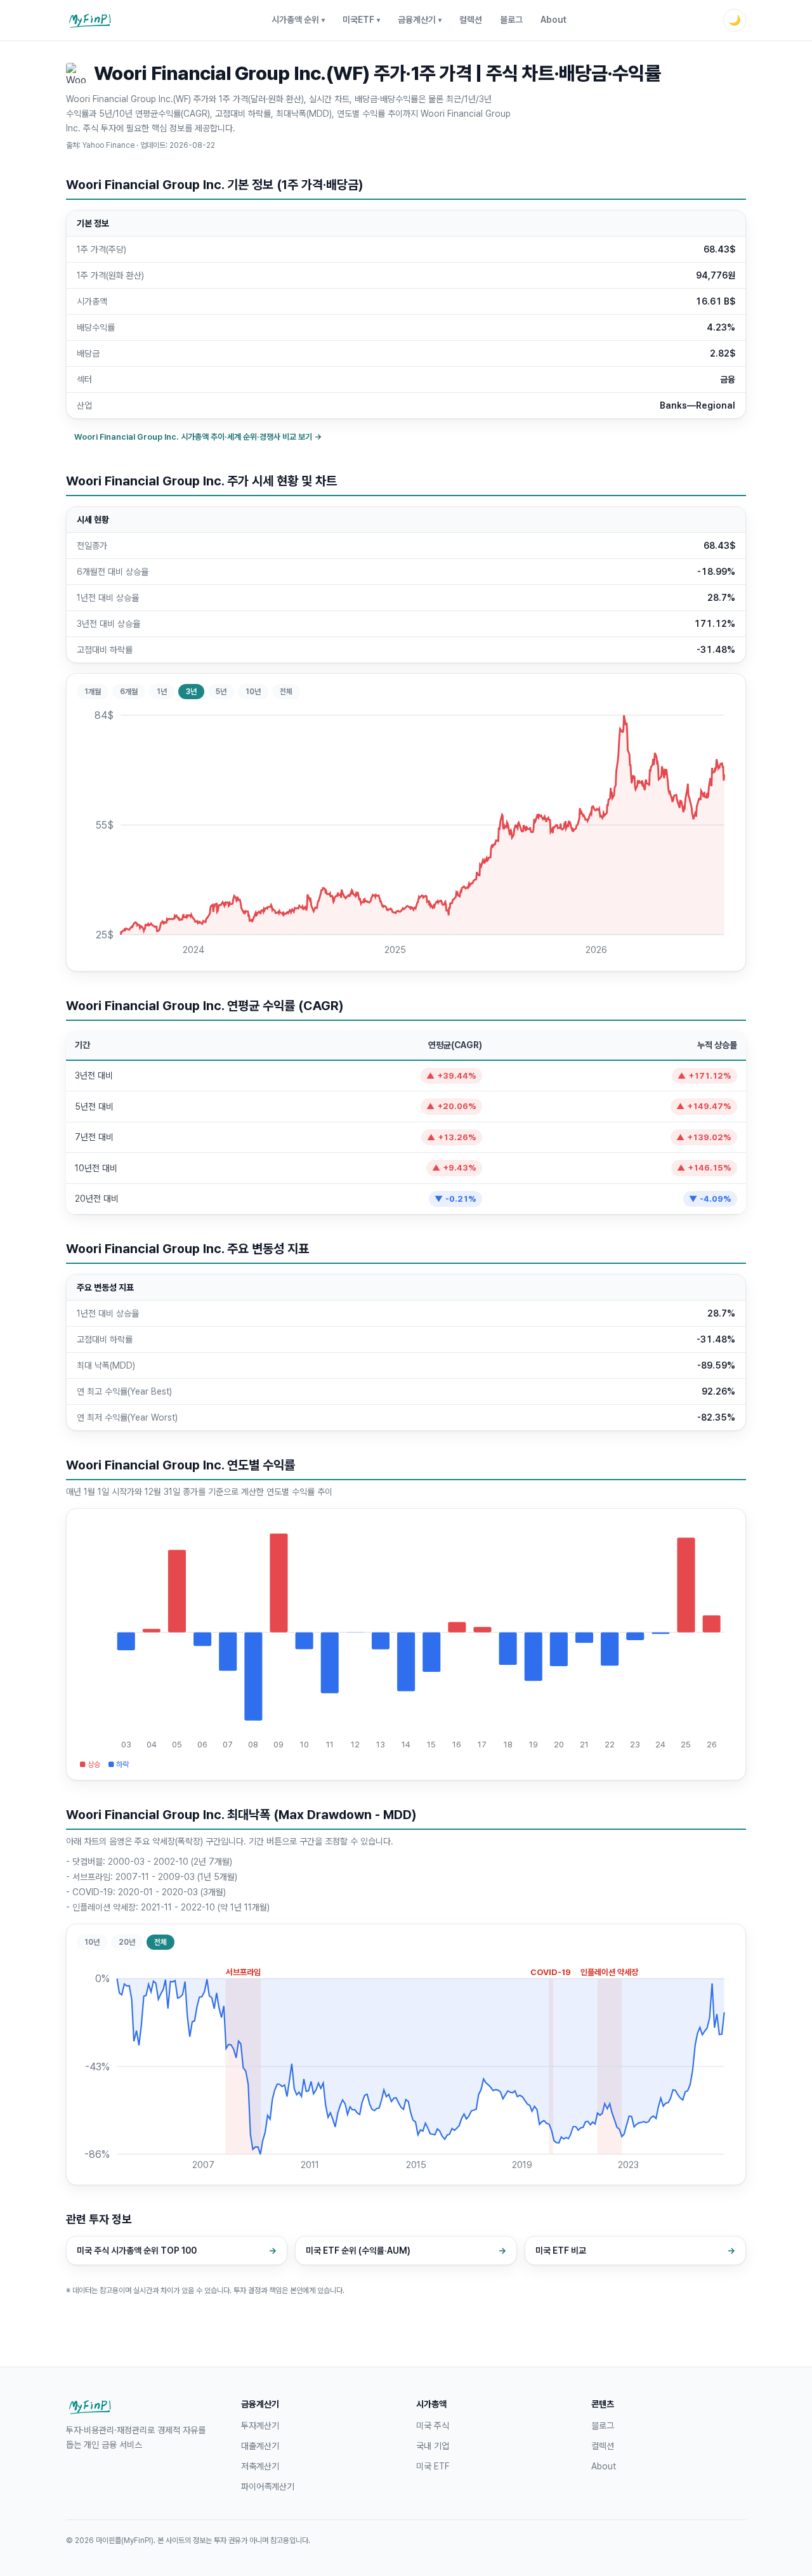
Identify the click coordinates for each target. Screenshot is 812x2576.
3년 (191, 692)
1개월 (93, 692)
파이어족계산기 (268, 2487)
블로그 (511, 20)
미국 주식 (433, 2426)
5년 (221, 692)
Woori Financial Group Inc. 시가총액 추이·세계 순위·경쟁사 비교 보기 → (198, 437)
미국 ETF (433, 2466)
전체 (286, 692)
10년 (253, 692)
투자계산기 (260, 2426)
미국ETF (361, 20)
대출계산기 (260, 2446)
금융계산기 (420, 20)
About (553, 20)
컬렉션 (471, 20)
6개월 (129, 692)
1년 (162, 692)
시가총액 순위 (298, 20)
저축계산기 (260, 2466)
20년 (127, 1942)
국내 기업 (433, 2446)
